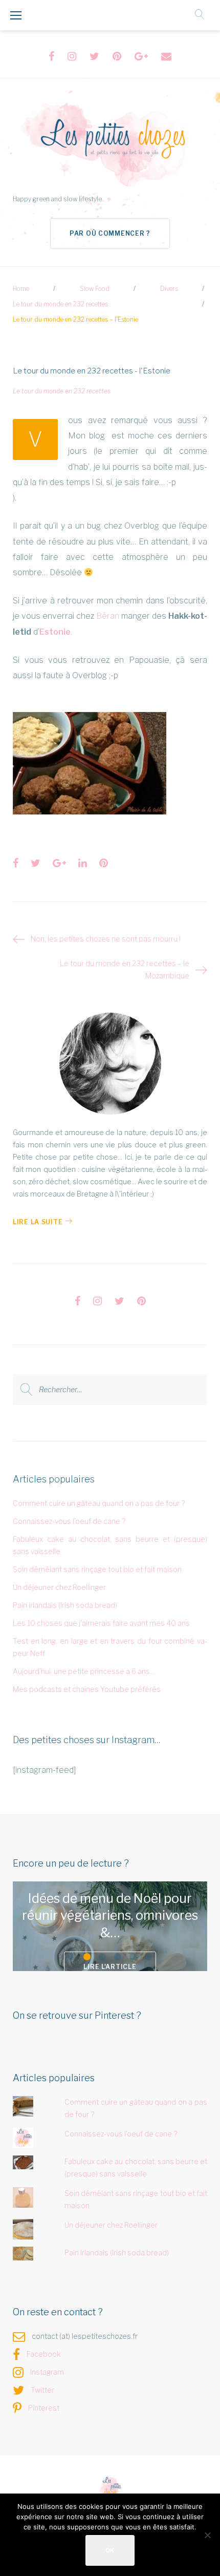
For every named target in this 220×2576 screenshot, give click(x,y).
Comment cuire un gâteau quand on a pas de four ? (99, 1503)
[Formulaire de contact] (166, 56)
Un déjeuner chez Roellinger (59, 1587)
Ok (110, 2550)
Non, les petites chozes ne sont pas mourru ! (106, 939)
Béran (108, 616)
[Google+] (141, 56)
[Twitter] (94, 56)
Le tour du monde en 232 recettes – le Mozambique (125, 969)
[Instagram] (72, 56)
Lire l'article (110, 1967)
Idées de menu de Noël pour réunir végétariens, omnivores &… (110, 1915)
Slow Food (95, 289)
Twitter (42, 2390)
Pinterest (44, 2408)
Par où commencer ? (110, 233)
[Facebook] (51, 56)
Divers (169, 289)
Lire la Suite (38, 1222)
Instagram (47, 2372)
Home (21, 289)
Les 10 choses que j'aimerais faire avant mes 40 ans (101, 1623)
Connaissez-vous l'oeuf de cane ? (69, 1521)
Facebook (44, 2354)
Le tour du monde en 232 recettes (60, 304)
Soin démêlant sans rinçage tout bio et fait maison (97, 1569)
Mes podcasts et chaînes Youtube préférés (87, 1689)
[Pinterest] (117, 56)
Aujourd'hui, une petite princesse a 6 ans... (84, 1671)
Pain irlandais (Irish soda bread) (65, 1605)
